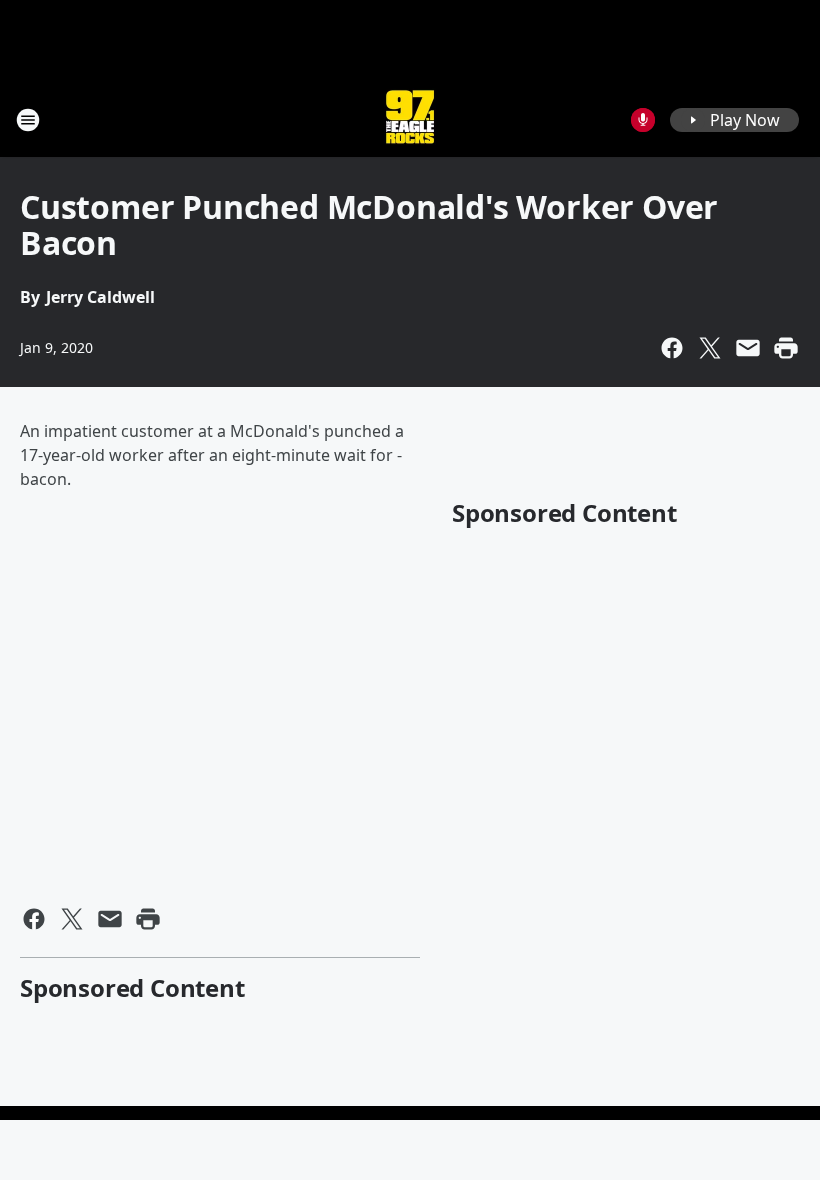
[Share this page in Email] (748, 348)
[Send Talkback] (643, 120)
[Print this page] (786, 348)
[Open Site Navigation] (28, 120)
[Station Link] (410, 119)
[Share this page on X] (710, 348)
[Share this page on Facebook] (672, 348)
